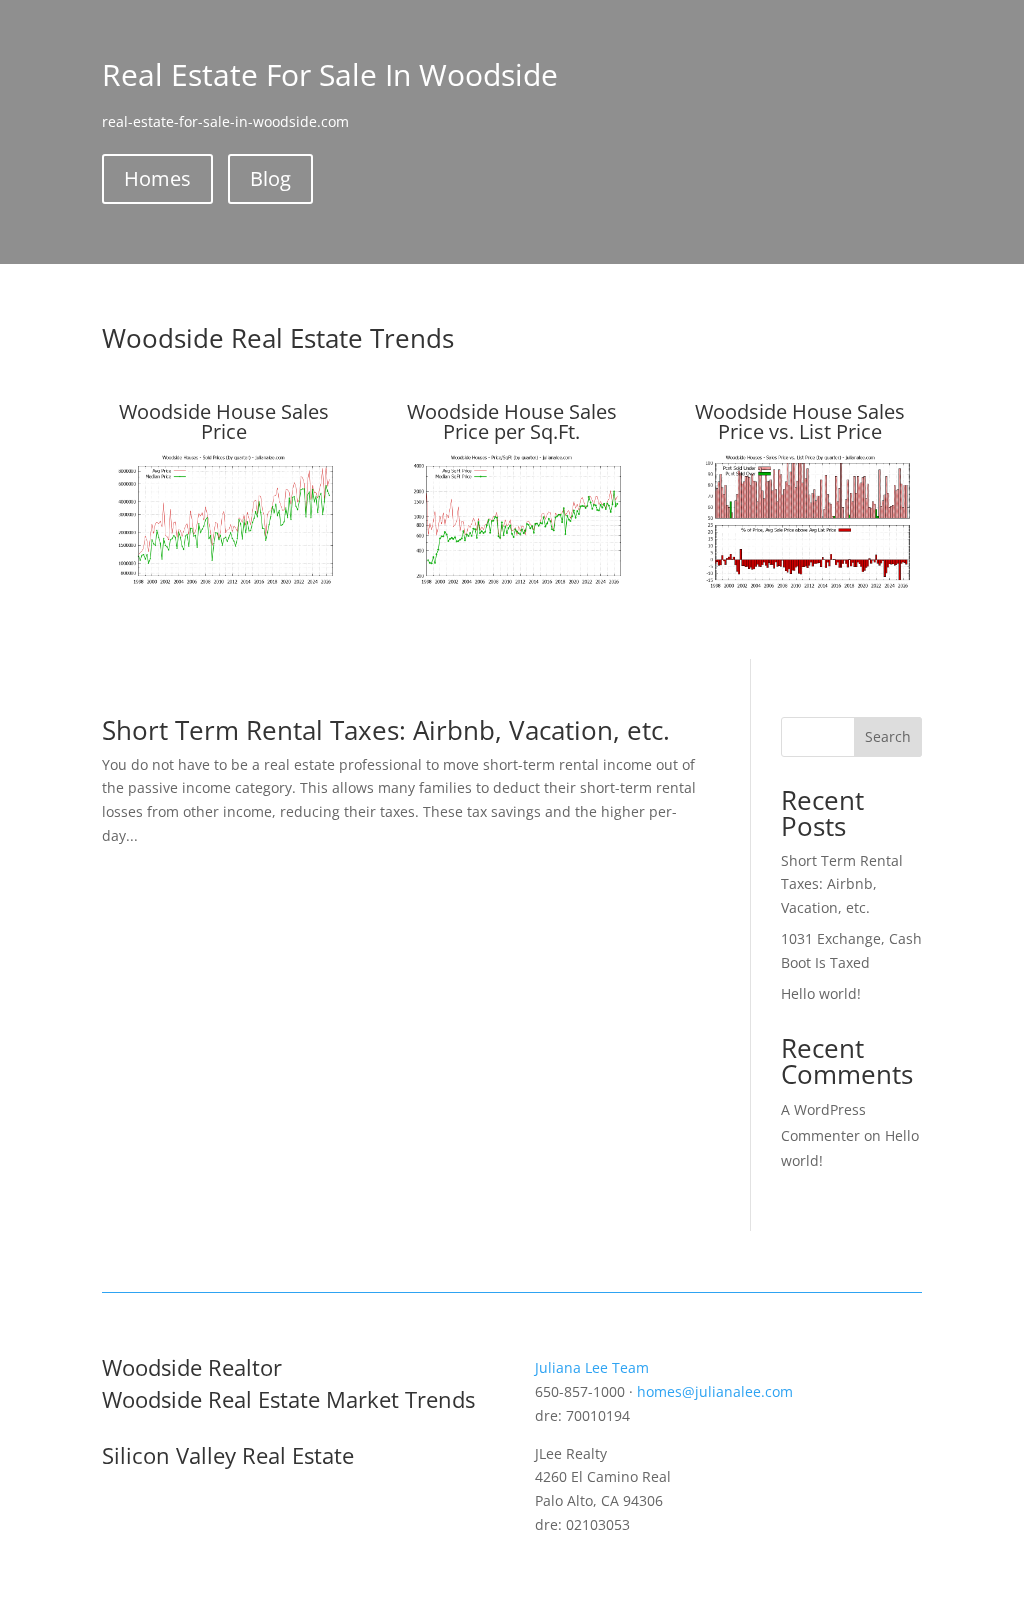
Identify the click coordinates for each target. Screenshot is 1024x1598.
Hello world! (821, 993)
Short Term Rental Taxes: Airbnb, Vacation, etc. (386, 730)
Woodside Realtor (192, 1367)
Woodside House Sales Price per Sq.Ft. (512, 421)
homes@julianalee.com (715, 1391)
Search (888, 736)
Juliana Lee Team (592, 1367)
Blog (270, 178)
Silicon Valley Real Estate (228, 1455)
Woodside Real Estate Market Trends (288, 1399)
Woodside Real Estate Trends (278, 338)
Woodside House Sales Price (224, 421)
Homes (157, 178)
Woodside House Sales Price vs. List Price (800, 421)
